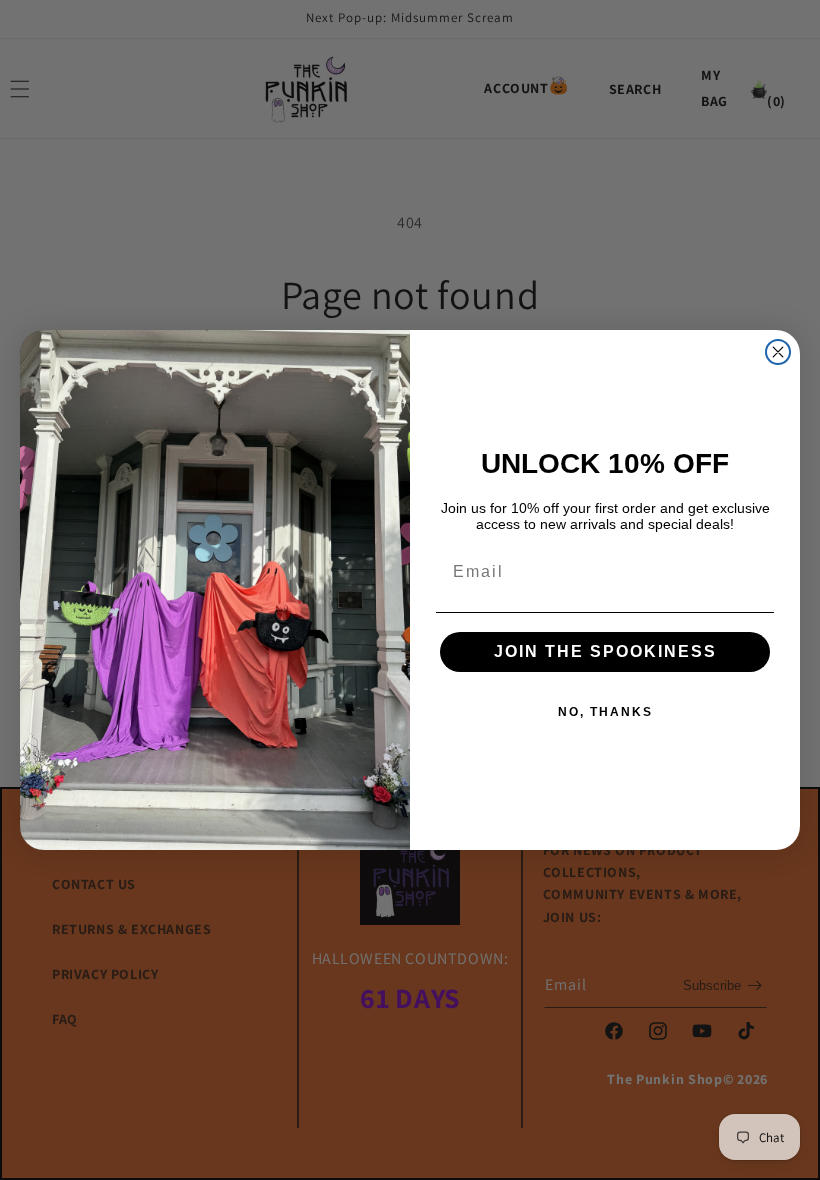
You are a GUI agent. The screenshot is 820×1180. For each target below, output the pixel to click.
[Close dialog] (778, 352)
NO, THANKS (605, 712)
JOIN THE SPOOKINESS (605, 651)
